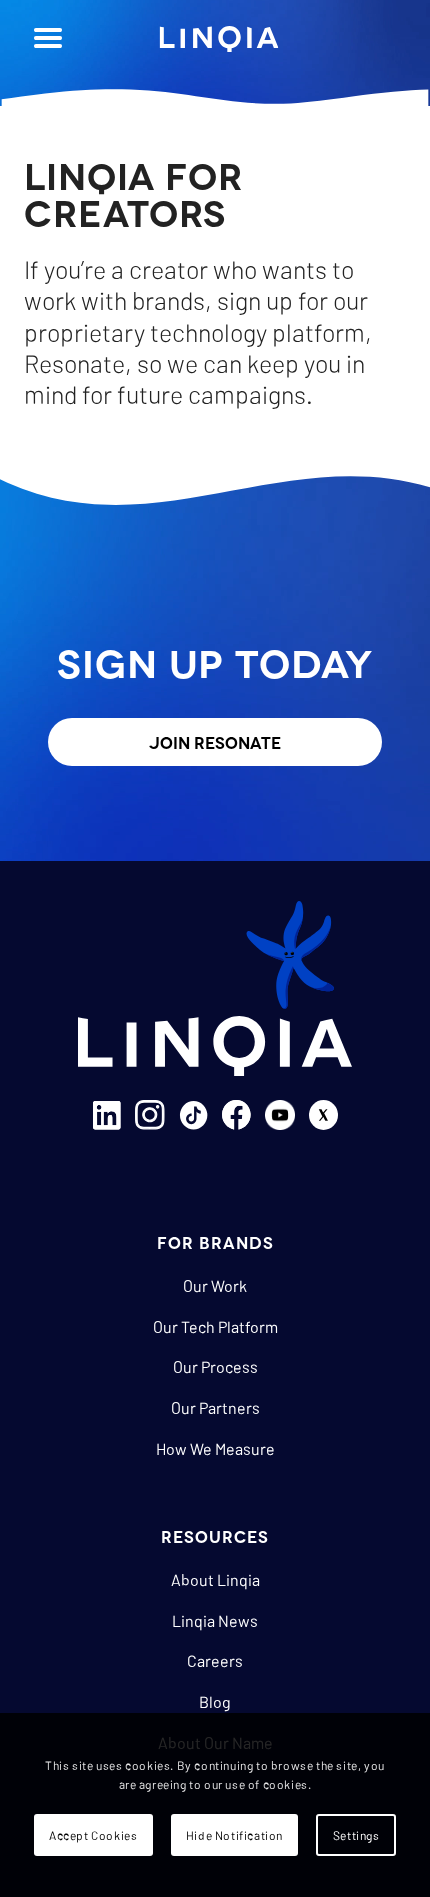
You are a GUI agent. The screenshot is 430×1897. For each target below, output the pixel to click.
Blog (215, 1701)
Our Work (215, 1285)
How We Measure (215, 1448)
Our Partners (215, 1407)
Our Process (215, 1366)
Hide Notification (234, 1835)
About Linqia (215, 1579)
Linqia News (215, 1620)
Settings (356, 1835)
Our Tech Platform (215, 1326)
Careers (215, 1660)
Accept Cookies (93, 1835)
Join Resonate (215, 741)
